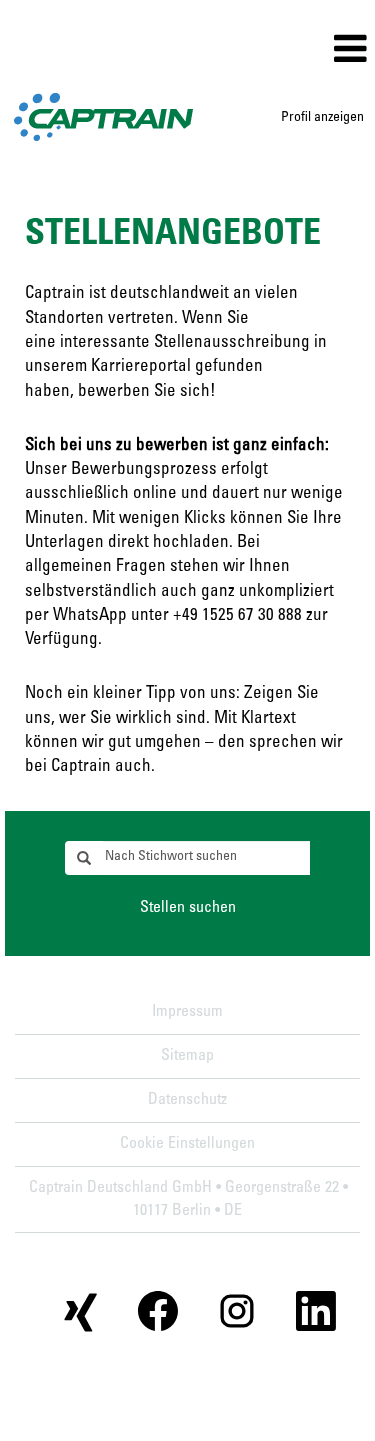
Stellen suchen (188, 908)
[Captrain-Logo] (103, 117)
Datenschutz (187, 1100)
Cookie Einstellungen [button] (187, 1144)
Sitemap (187, 1056)
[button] (250, 50)
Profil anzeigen (322, 118)
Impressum (187, 1012)
